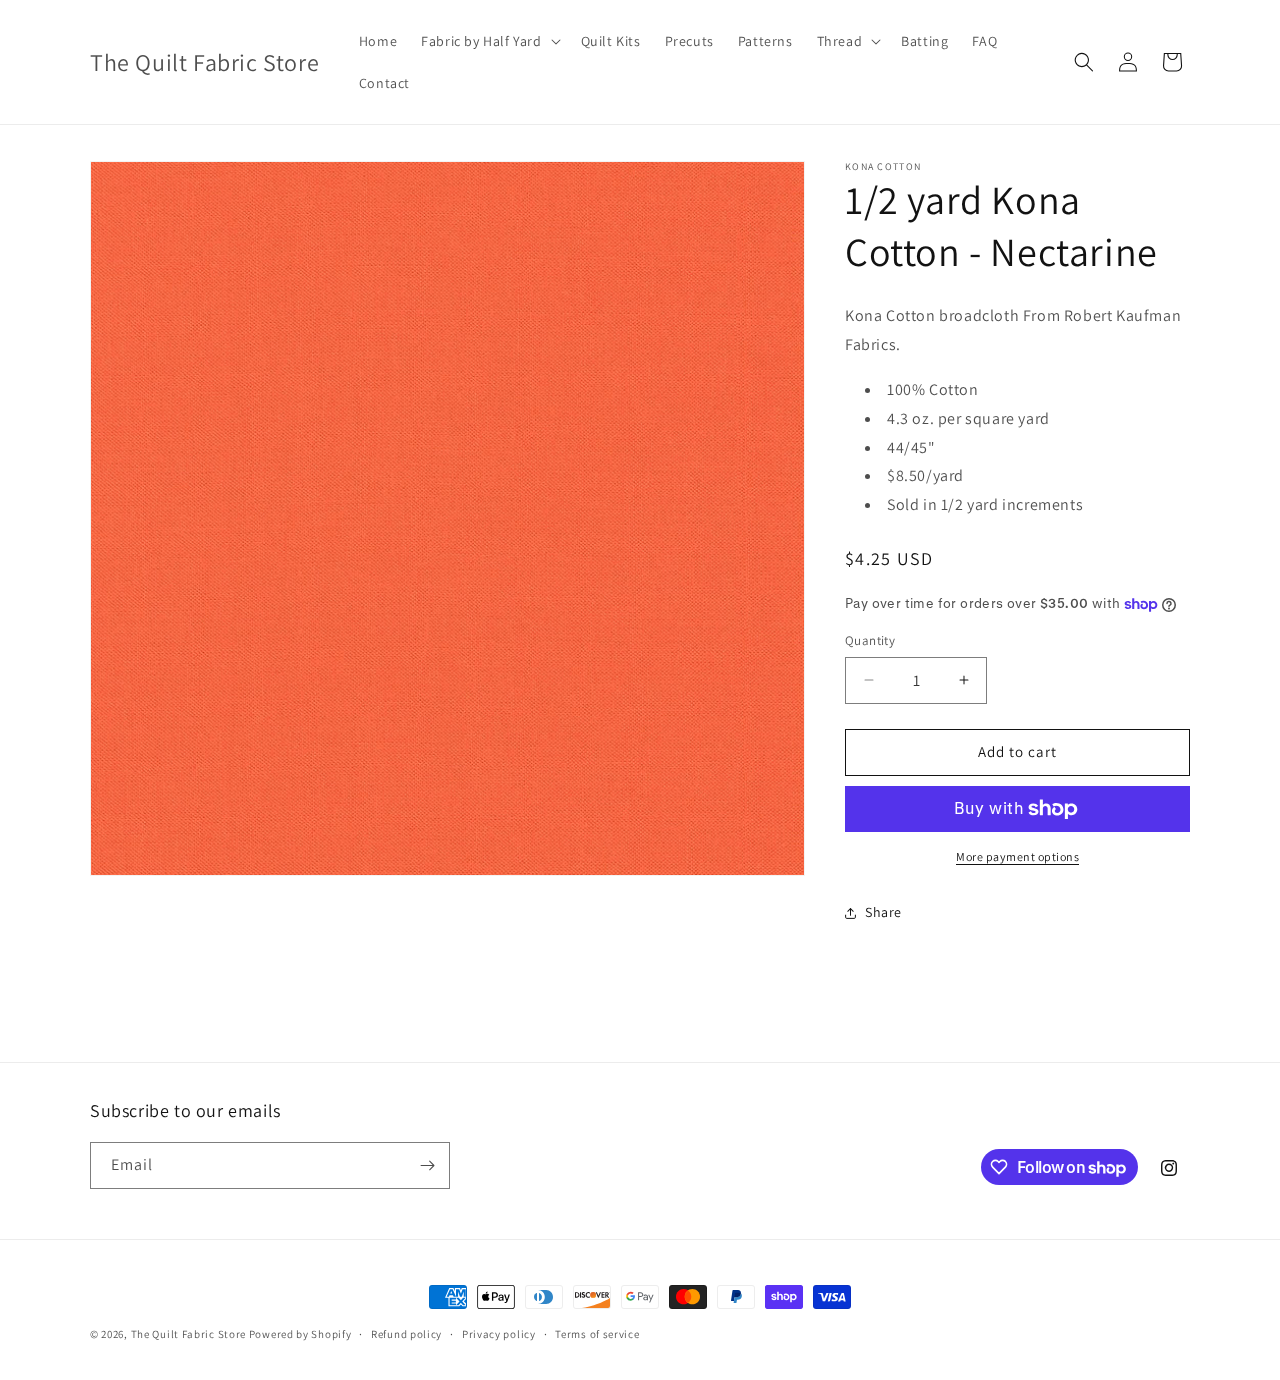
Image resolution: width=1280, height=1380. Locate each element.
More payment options (1017, 856)
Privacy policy (499, 1334)
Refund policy (406, 1334)
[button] (488, 41)
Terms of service (597, 1334)
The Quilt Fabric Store (188, 1334)
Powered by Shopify (300, 1334)
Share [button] (883, 912)
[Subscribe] (427, 1165)
